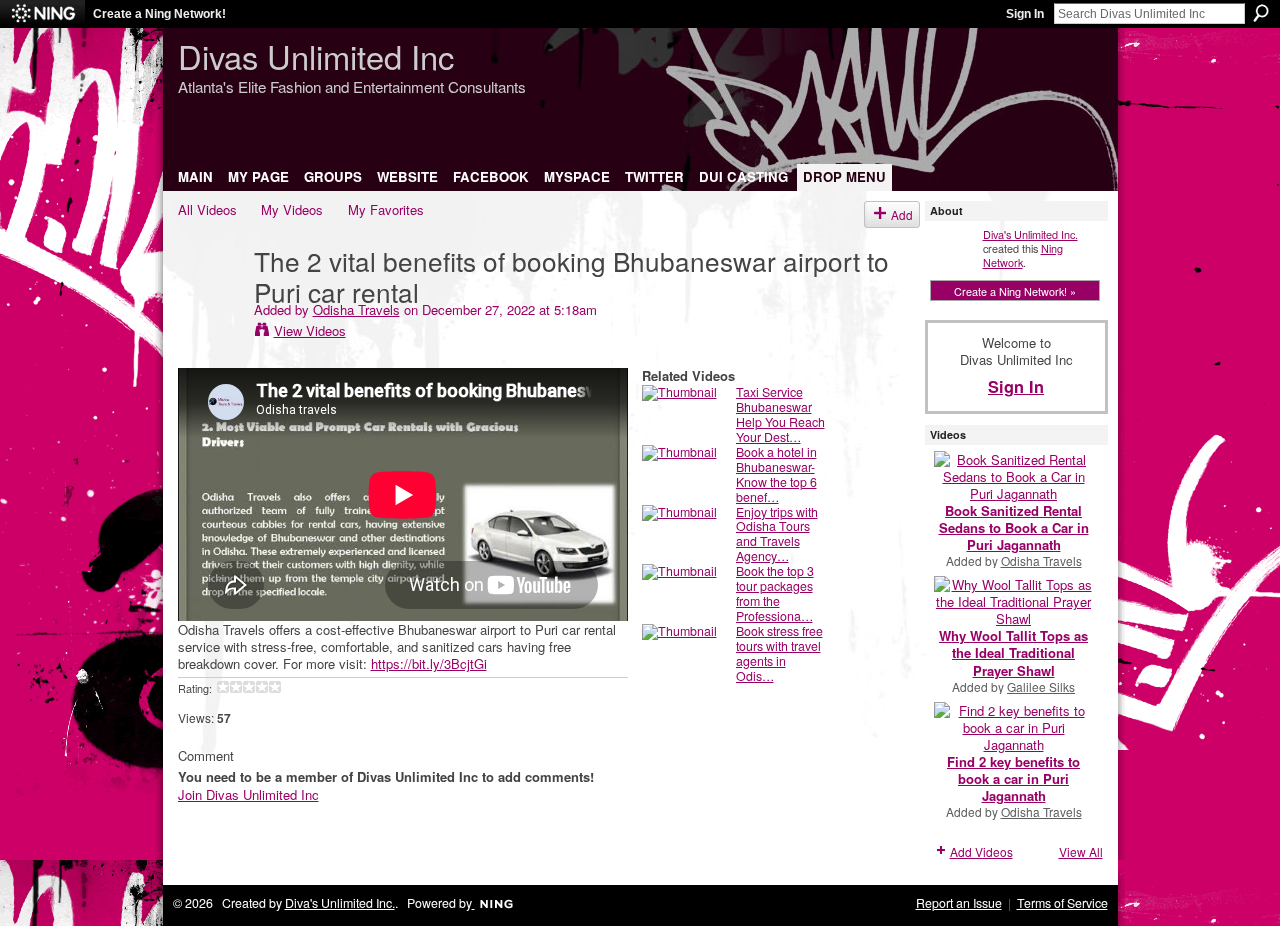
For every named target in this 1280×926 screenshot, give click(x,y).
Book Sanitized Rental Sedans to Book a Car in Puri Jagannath (1014, 527)
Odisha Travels (356, 309)
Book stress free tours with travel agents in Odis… (779, 653)
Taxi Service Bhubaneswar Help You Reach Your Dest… (780, 414)
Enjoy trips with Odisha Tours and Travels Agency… (777, 534)
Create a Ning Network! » (1015, 291)
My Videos (292, 209)
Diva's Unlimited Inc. (1030, 234)
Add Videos (981, 851)
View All (1081, 851)
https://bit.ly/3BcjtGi (429, 663)
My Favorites (386, 209)
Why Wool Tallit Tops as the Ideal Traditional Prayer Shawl (1013, 652)
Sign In (1025, 14)
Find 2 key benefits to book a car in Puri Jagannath (1013, 778)
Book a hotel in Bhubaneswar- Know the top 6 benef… (776, 474)
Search (1261, 13)
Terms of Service (1062, 903)
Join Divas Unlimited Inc (248, 794)
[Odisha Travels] (215, 301)
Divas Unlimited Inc (316, 55)
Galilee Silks (1041, 686)
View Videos (310, 330)
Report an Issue (959, 903)
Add (902, 214)
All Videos (207, 209)
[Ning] (42, 14)
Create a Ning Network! (159, 14)
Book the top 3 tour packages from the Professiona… (775, 593)
